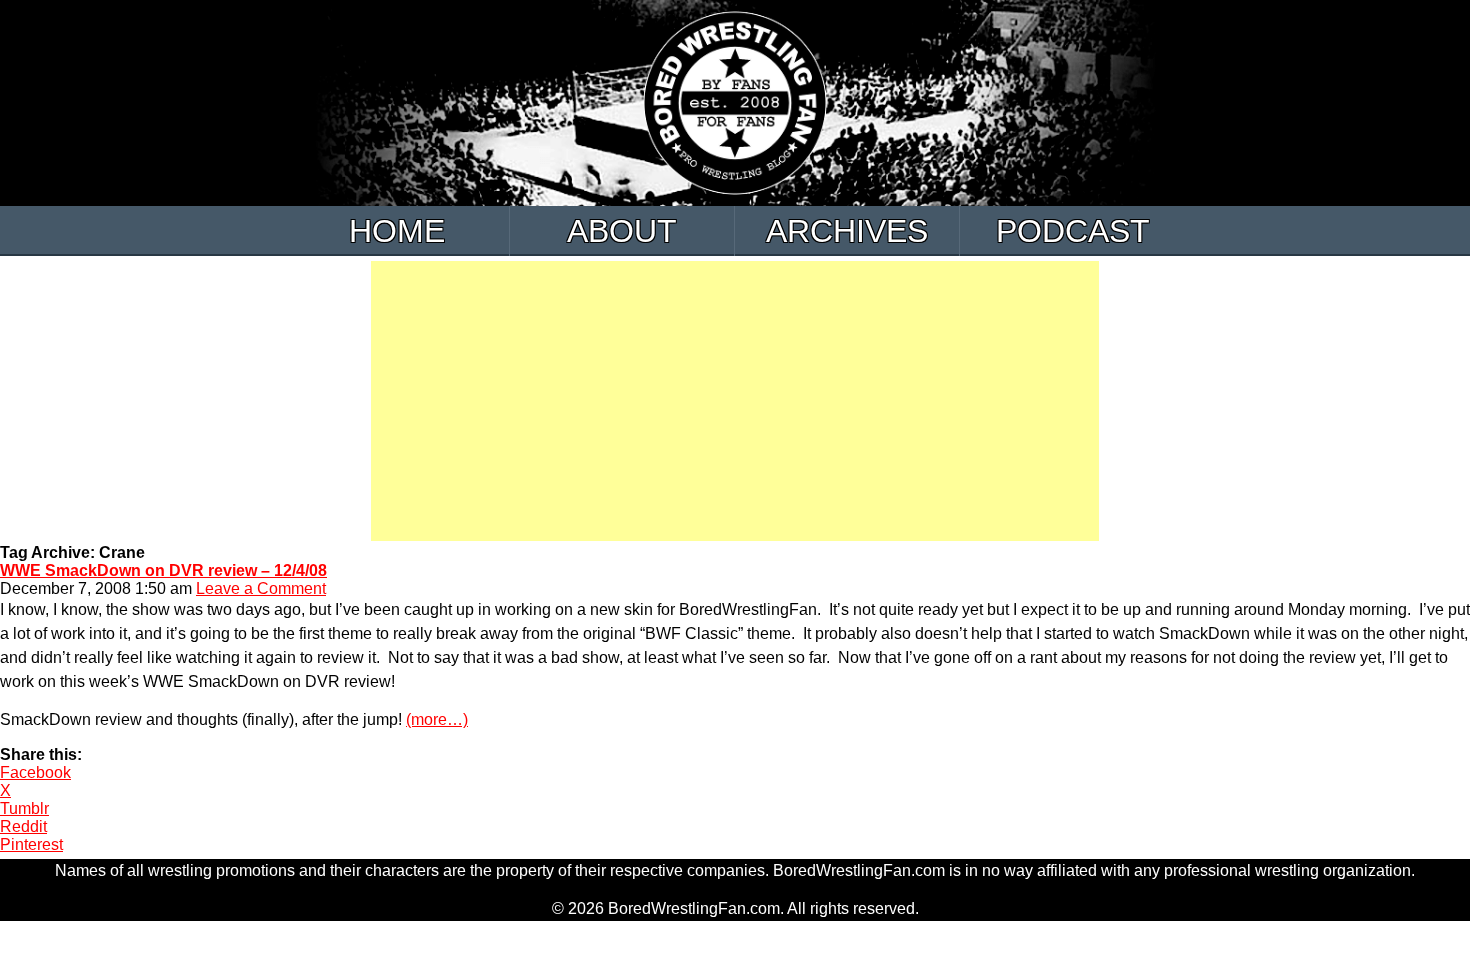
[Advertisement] (735, 401)
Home (397, 231)
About (622, 231)
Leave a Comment (261, 588)
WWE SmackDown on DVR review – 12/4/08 (163, 570)
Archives (847, 231)
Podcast (1073, 231)
